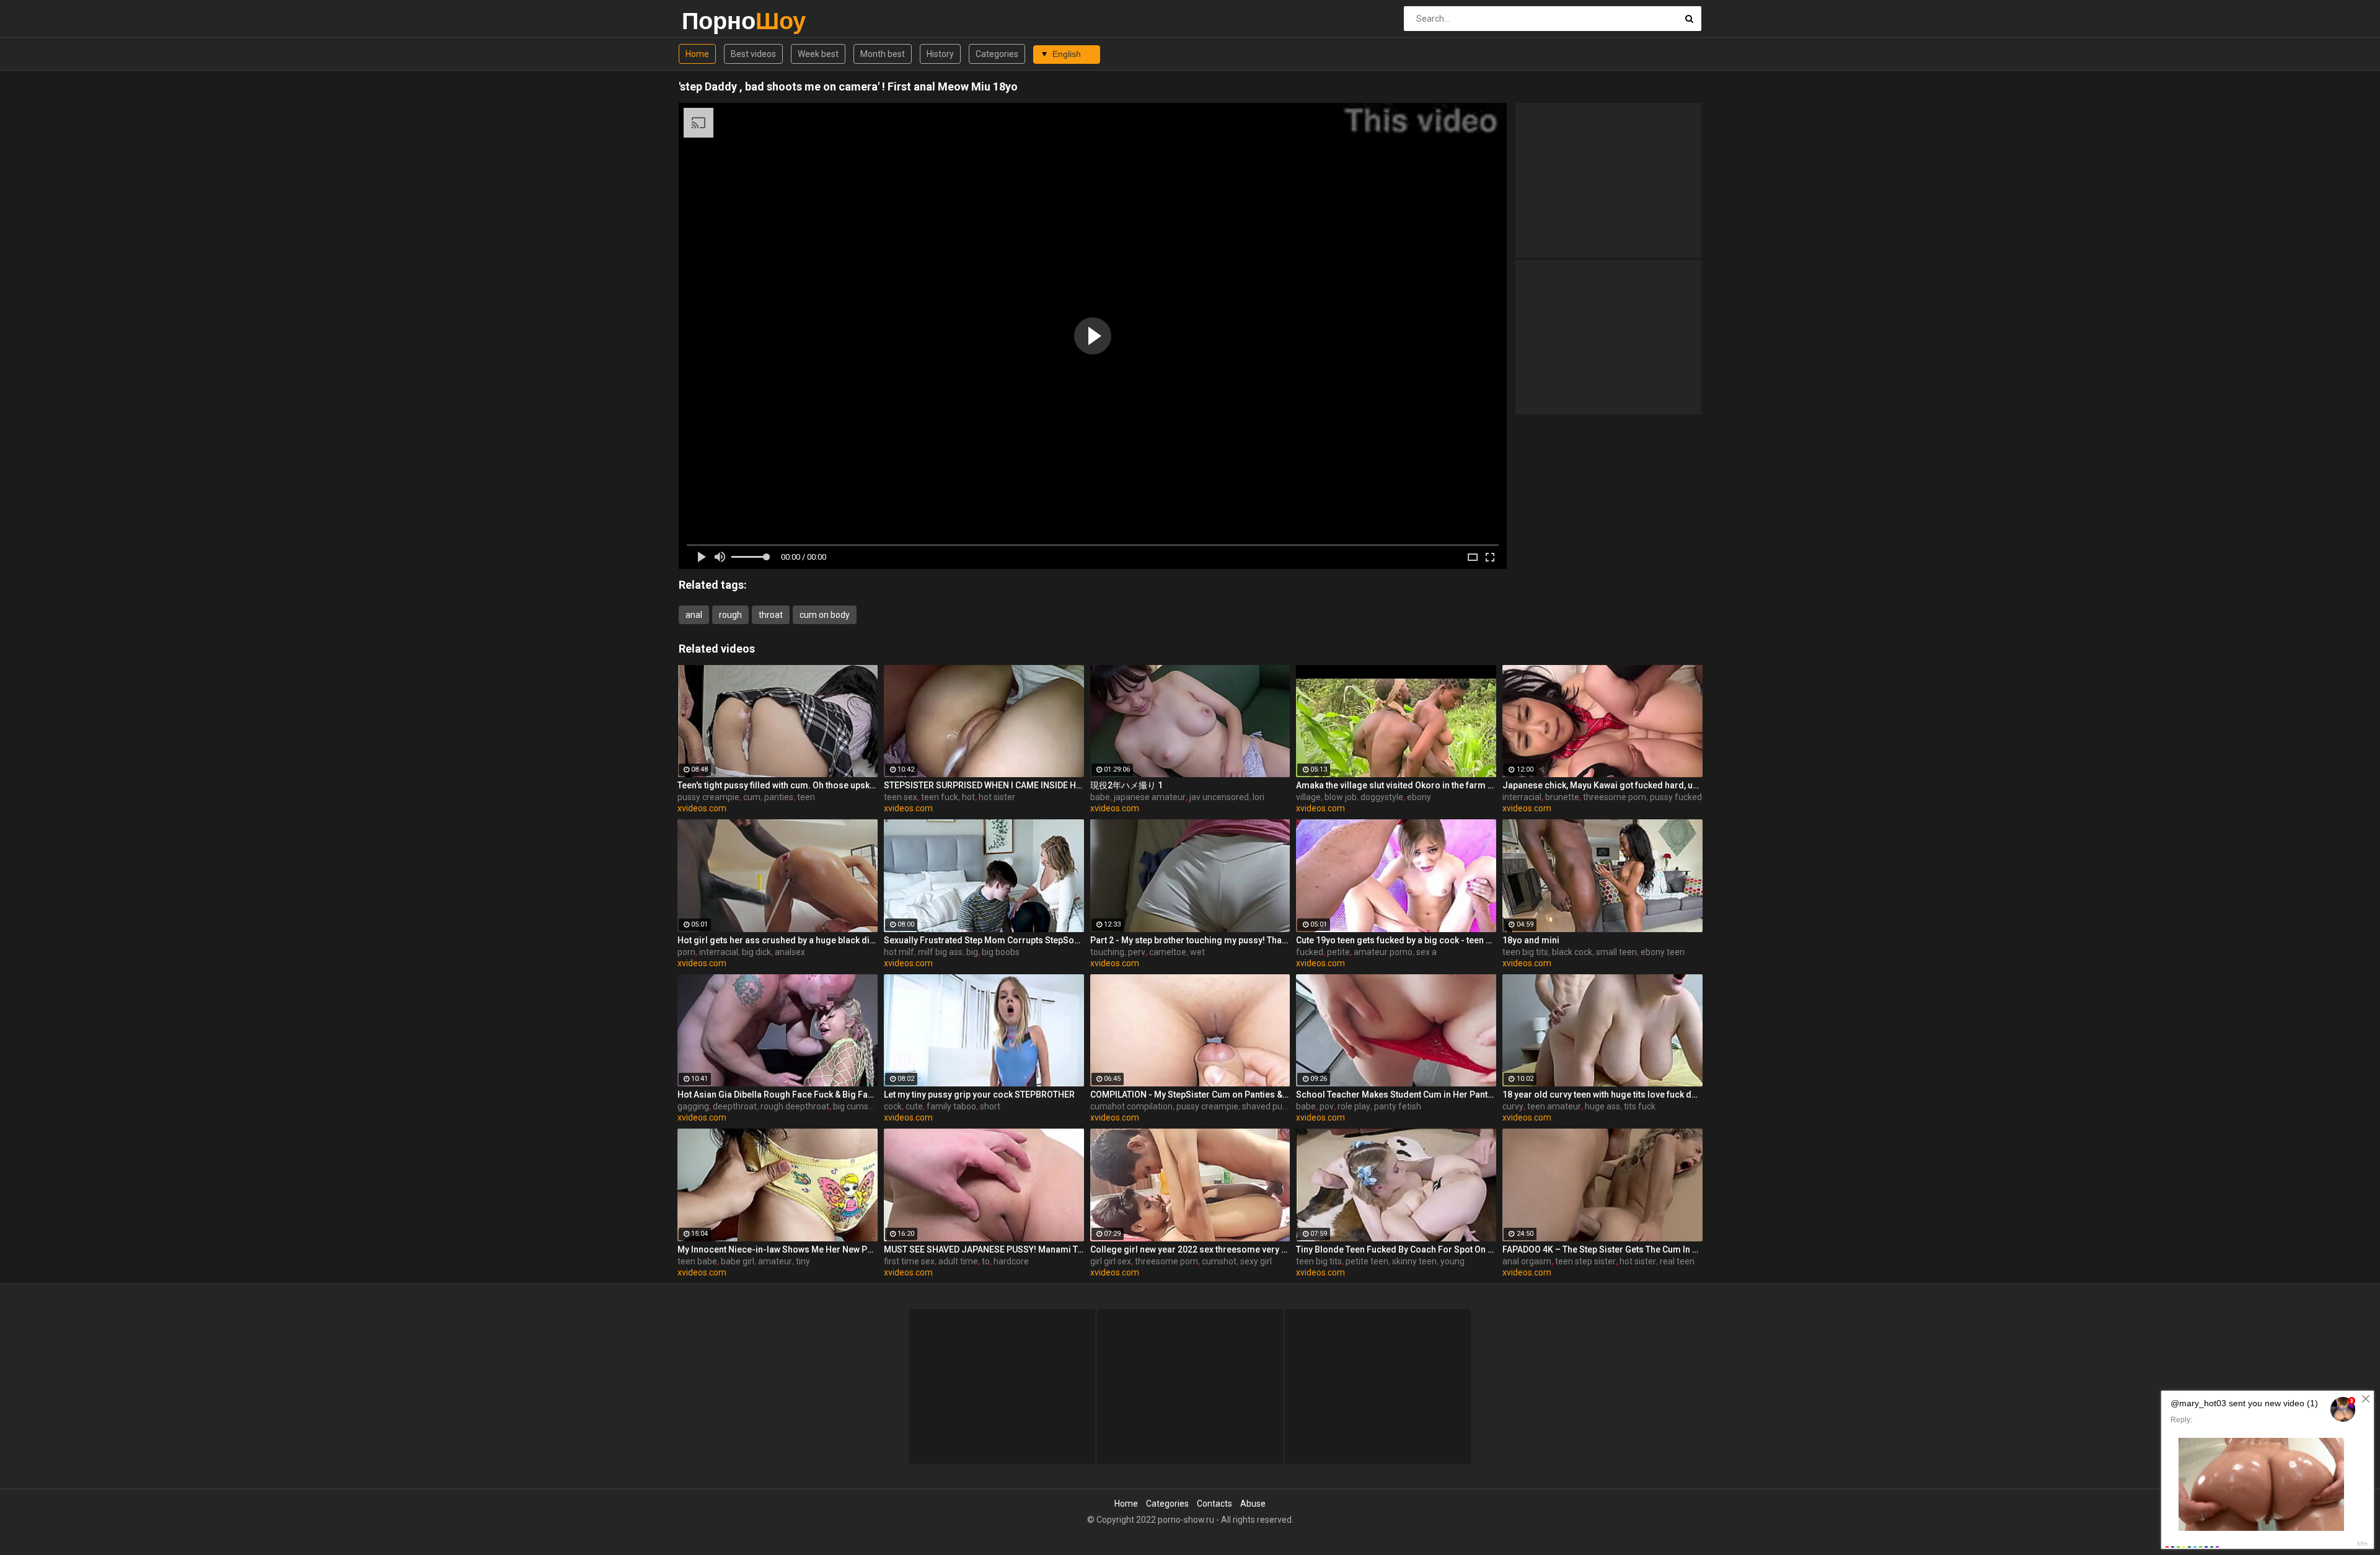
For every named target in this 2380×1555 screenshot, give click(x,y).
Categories (997, 54)
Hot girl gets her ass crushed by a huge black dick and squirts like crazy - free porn (778, 940)
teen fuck (940, 797)
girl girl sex (1111, 1261)
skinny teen (1414, 1261)
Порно (714, 21)
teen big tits (1525, 952)
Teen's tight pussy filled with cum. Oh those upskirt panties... (778, 785)
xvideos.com (702, 808)
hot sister (997, 797)
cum (752, 797)
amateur (775, 1261)
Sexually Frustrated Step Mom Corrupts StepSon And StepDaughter (984, 940)
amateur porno (1383, 952)
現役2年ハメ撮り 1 (1126, 785)
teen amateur (1554, 1106)
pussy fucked (1676, 797)
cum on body (825, 615)
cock (893, 1106)
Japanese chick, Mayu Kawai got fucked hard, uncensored (1602, 785)
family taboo (951, 1106)
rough (730, 615)
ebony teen (1663, 952)
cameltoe (1168, 952)
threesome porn (1615, 797)
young (1452, 1261)
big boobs (1001, 952)
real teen (1677, 1261)
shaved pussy (1269, 1106)
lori (1258, 797)
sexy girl (1256, 1261)
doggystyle (1382, 797)
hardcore (1011, 1261)
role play (1354, 1106)
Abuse (1253, 1504)
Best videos (753, 54)
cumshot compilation (1131, 1106)
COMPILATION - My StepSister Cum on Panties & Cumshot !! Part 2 (1190, 1095)
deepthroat (735, 1106)
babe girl (738, 1261)
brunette (1562, 797)
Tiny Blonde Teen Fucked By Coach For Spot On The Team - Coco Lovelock (1396, 1249)
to (986, 1261)
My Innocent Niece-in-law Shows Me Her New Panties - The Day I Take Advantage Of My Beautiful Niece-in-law (778, 1249)
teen (806, 797)
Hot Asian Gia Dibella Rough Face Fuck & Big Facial (778, 1095)
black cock (1572, 952)
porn (686, 952)
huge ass (1602, 1106)
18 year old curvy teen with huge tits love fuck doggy (1602, 1095)
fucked (1310, 952)
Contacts (1214, 1504)
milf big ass (940, 952)
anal (694, 615)
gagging (693, 1106)
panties (779, 797)
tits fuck (1640, 1106)
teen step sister (1585, 1261)
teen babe (697, 1261)
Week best (818, 54)
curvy (1513, 1106)
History (940, 54)
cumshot (1219, 1261)
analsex (790, 952)
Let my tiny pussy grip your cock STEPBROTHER (979, 1095)
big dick (756, 952)
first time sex (909, 1261)
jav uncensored (1219, 797)
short (990, 1106)
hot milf (899, 952)
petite (1338, 952)
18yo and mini (1531, 940)
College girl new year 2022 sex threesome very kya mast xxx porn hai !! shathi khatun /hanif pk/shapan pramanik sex (1190, 1249)
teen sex (901, 797)
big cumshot (857, 1106)
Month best (883, 54)
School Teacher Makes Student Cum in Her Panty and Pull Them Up (1396, 1095)
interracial (1522, 797)
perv (1137, 952)
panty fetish (1398, 1106)
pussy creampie (708, 797)
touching (1107, 952)
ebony (1419, 797)
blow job (1341, 797)
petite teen (1367, 1261)
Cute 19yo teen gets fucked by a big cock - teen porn (1396, 940)
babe (1100, 797)
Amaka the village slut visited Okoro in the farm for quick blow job (1396, 785)
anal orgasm (1527, 1261)
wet (1197, 952)
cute (914, 1106)
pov (1327, 1106)
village (1308, 797)
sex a (1426, 952)
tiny (803, 1261)
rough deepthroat (795, 1106)
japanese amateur (1150, 797)
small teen (1616, 952)
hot (968, 797)
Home (697, 54)
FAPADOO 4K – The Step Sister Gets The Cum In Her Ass (1602, 1249)
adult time (958, 1261)
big (972, 952)
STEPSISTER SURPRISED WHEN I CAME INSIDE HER (984, 785)
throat (771, 615)
